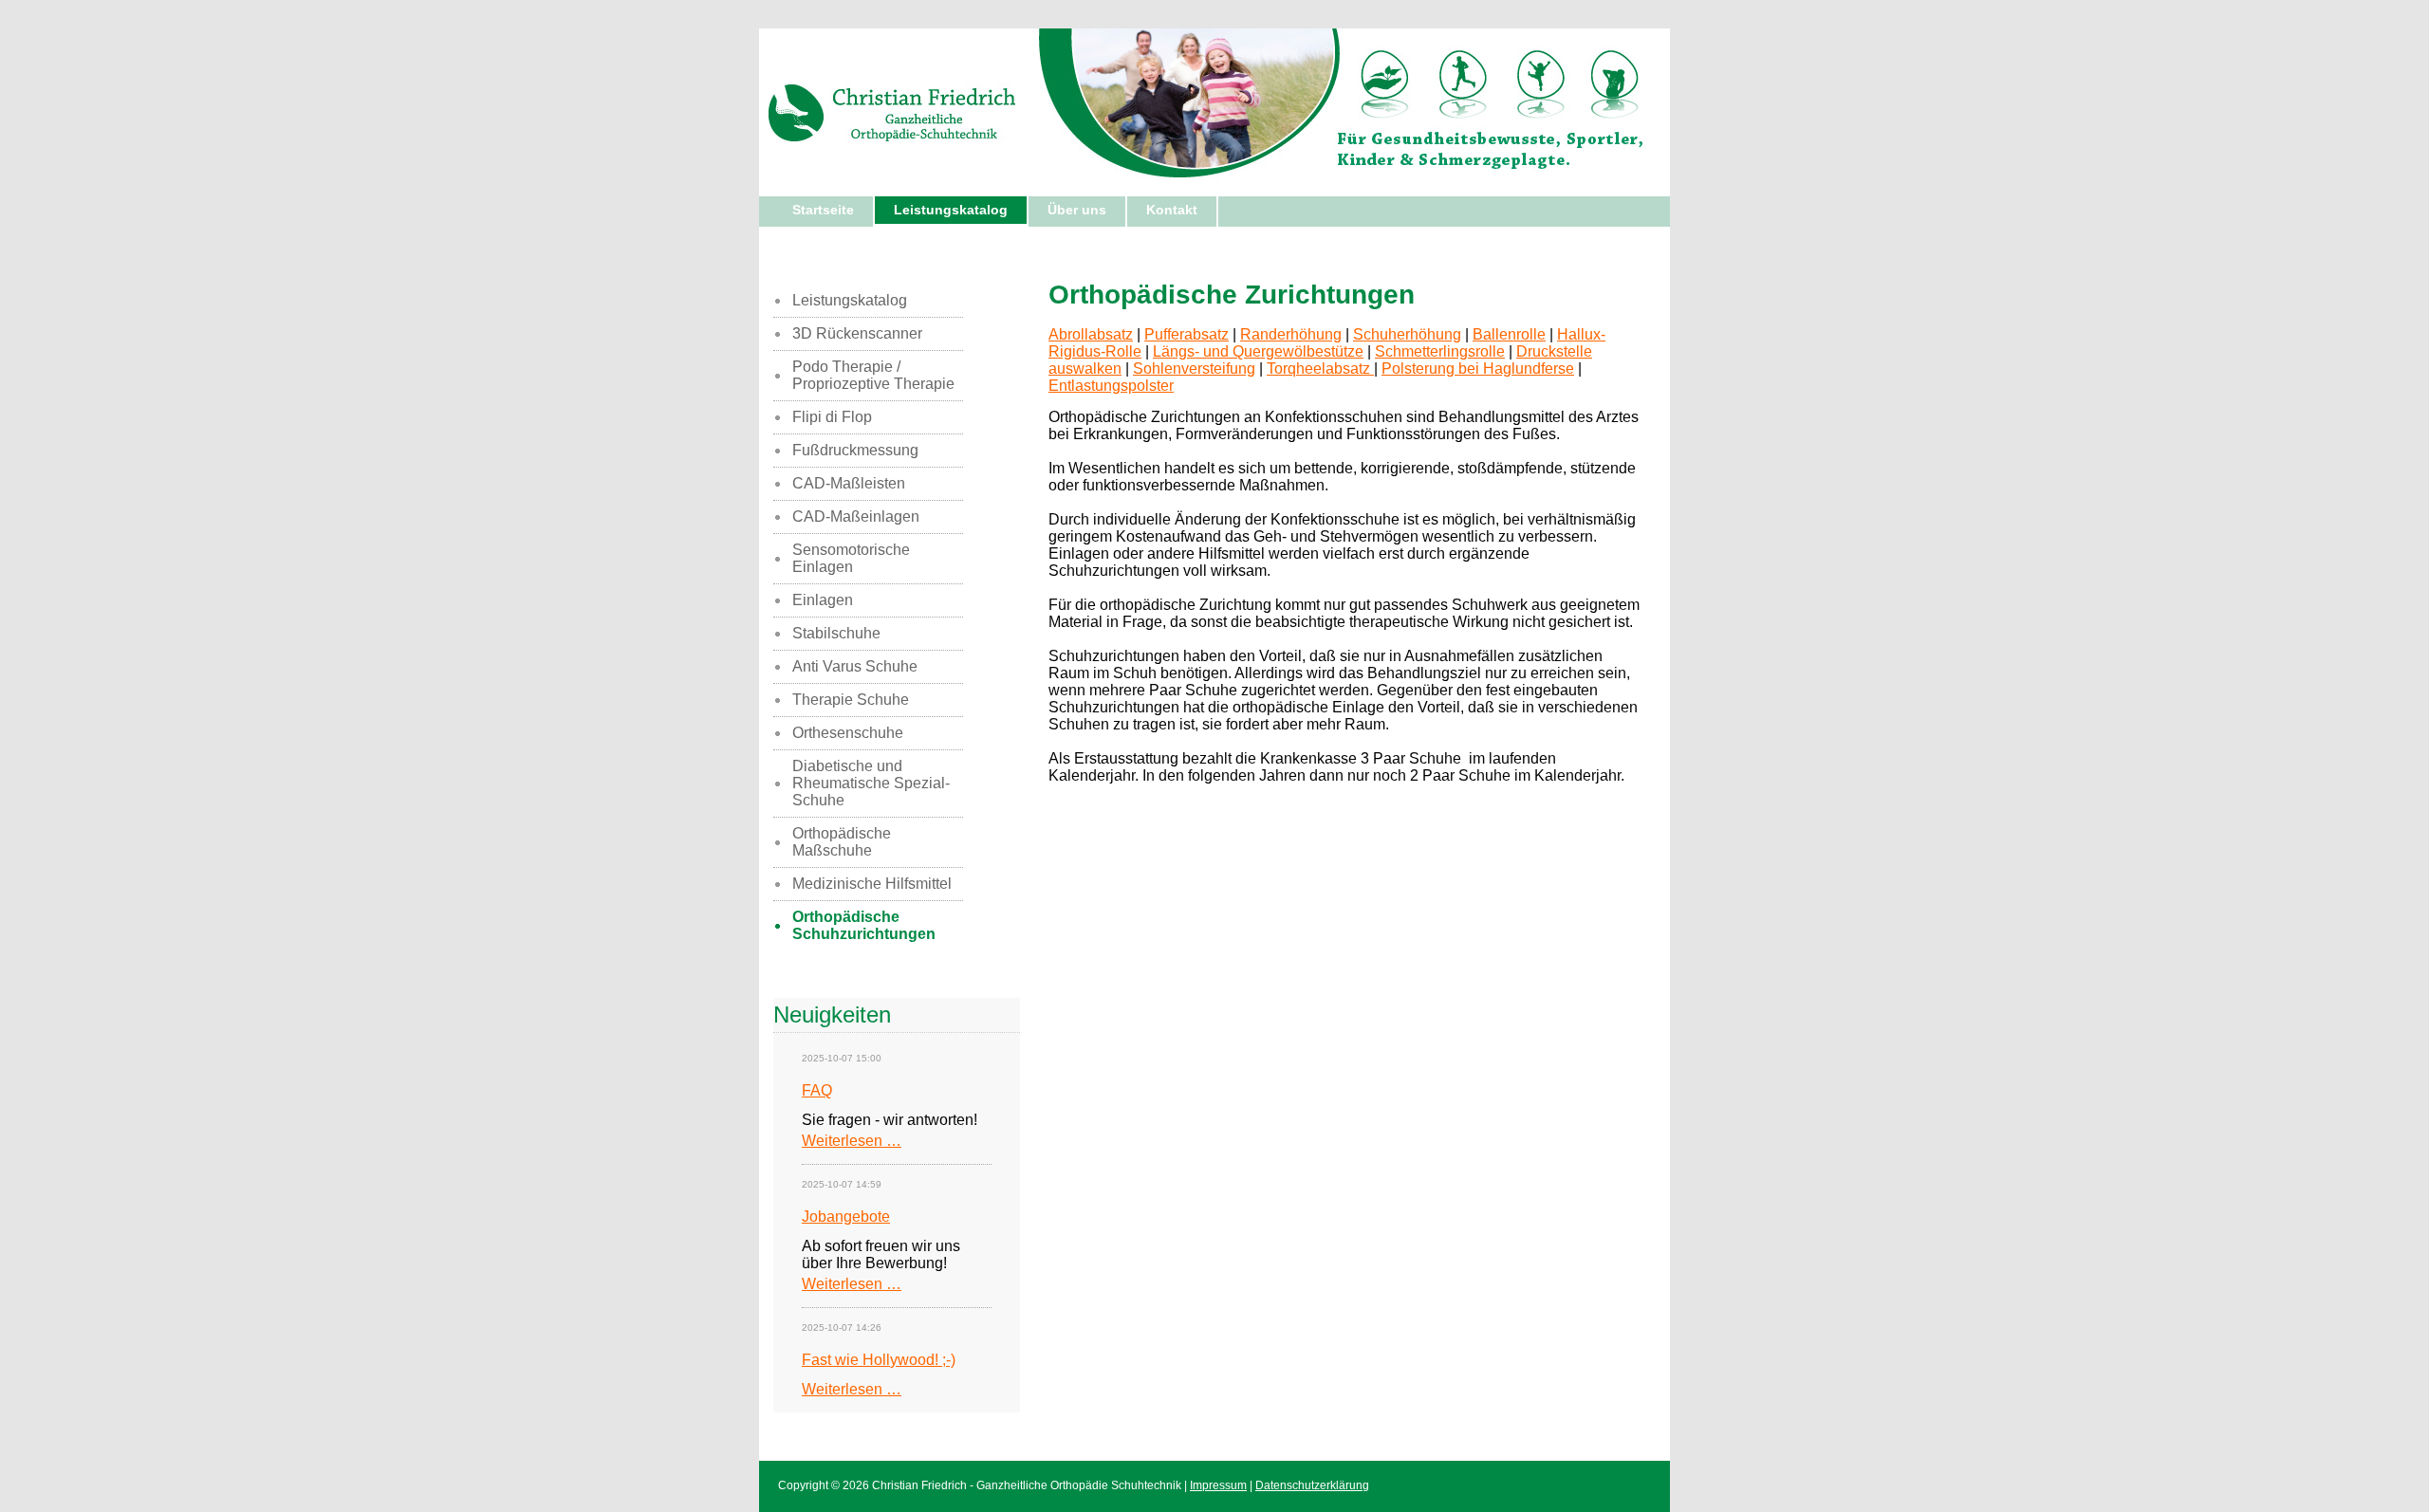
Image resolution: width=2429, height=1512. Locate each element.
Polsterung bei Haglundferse (1478, 369)
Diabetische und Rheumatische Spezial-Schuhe (871, 783)
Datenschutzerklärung (1312, 1485)
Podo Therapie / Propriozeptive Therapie (873, 375)
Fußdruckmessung (855, 450)
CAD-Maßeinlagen (856, 516)
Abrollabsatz (1091, 334)
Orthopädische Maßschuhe (842, 842)
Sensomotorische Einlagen (851, 558)
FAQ (817, 1090)
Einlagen (823, 600)
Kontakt (1172, 210)
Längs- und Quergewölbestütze (1258, 351)
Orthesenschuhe (848, 733)
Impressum (1218, 1485)
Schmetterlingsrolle (1440, 351)
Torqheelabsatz (1320, 369)
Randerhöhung (1291, 334)
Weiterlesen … (852, 1141)
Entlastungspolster (1111, 386)
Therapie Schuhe (851, 700)
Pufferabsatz (1187, 334)
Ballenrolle (1509, 334)
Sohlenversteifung (1194, 369)
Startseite (823, 210)
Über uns (1077, 210)
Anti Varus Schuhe (855, 666)
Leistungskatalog (951, 210)
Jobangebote (846, 1217)
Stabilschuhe (836, 633)
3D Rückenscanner (857, 333)
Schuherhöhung (1407, 334)
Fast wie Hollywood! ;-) (879, 1360)
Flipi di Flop (832, 417)
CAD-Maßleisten (849, 483)
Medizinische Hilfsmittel (872, 884)
